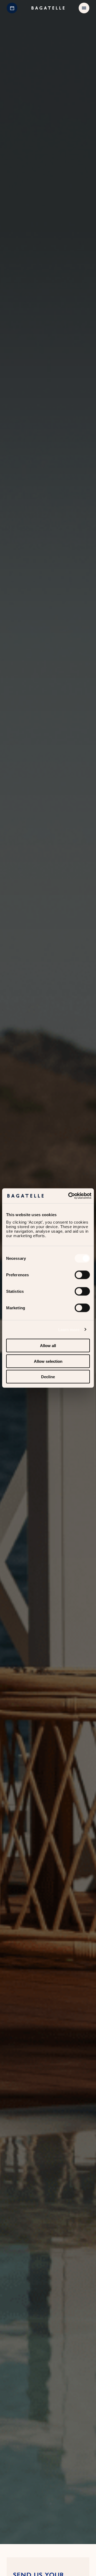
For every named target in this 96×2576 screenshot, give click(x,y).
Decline (48, 1377)
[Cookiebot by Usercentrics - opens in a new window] (69, 1196)
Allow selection (48, 1361)
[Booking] (12, 8)
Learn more (69, 1329)
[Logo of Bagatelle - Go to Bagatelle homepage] (48, 8)
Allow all (48, 1346)
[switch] (82, 1275)
